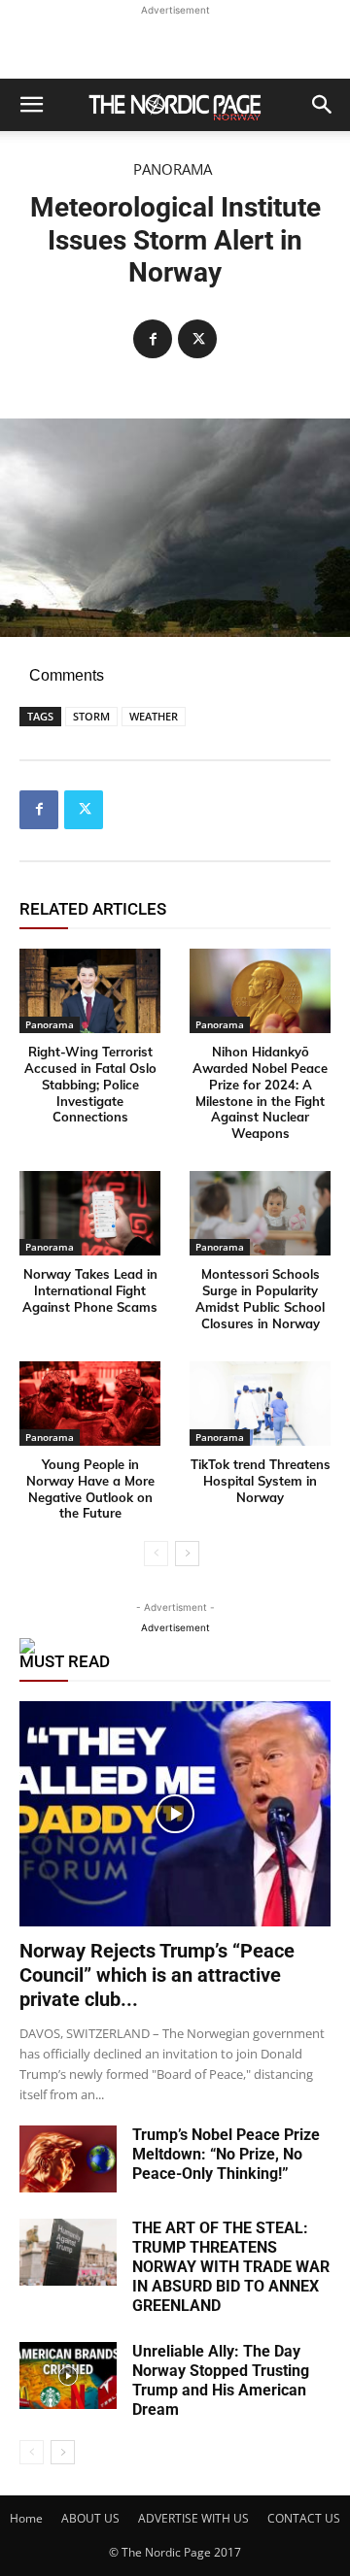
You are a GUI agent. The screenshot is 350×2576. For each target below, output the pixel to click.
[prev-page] (156, 1554)
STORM (91, 716)
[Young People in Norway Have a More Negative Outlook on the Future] (90, 1404)
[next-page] (187, 1554)
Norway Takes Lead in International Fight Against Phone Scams (90, 1290)
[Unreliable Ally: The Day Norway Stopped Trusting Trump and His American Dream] (68, 2375)
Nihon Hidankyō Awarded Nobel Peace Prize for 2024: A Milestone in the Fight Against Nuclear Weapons (260, 1092)
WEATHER (154, 716)
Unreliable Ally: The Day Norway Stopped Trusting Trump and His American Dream (221, 2380)
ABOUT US (90, 2518)
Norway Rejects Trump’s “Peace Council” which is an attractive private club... (157, 1975)
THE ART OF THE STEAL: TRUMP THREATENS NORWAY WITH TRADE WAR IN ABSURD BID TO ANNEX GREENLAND (231, 2267)
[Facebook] (153, 339)
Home (26, 2518)
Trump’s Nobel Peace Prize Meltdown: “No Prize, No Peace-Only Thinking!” (226, 2154)
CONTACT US (304, 2518)
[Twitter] (197, 339)
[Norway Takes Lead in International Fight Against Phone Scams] (90, 1213)
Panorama (173, 169)
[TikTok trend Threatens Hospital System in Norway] (260, 1404)
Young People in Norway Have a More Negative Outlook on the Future (90, 1489)
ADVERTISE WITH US (193, 2518)
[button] (31, 105)
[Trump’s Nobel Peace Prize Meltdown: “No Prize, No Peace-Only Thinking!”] (68, 2159)
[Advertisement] (175, 45)
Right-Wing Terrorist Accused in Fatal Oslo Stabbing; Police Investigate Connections (90, 1085)
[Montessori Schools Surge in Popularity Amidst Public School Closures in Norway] (260, 1213)
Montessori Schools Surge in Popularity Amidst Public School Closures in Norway (260, 1299)
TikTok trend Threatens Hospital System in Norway (261, 1481)
